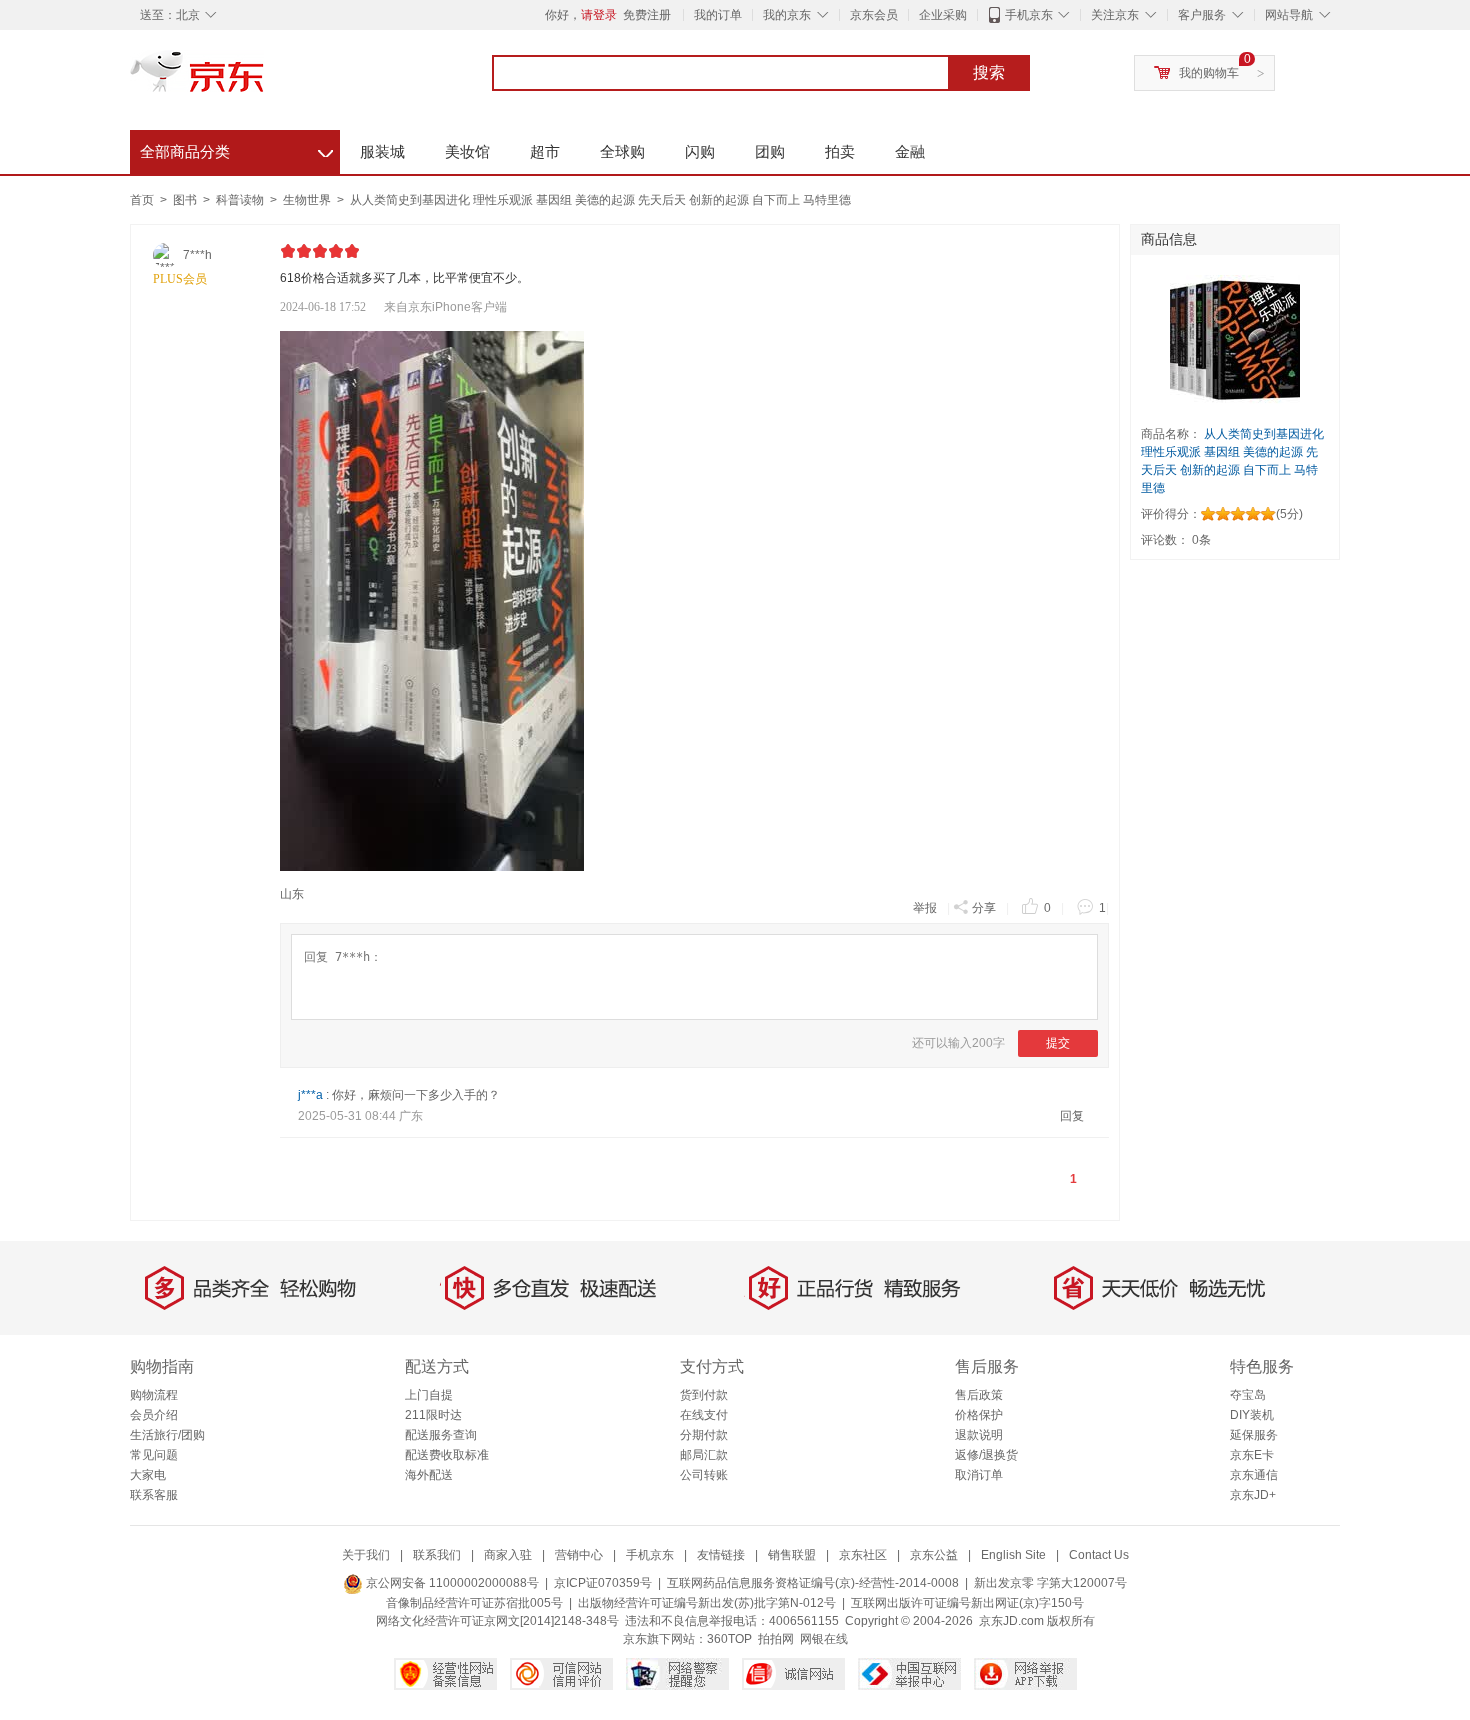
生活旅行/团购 (167, 1435)
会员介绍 (154, 1415)
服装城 (382, 151)
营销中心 (579, 1555)
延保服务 (1254, 1435)
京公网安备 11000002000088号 (451, 1583)
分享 (984, 908)
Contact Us (1099, 1555)
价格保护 (979, 1415)
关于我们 (366, 1555)
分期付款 (704, 1435)
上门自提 (429, 1395)
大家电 (148, 1475)
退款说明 (979, 1435)
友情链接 (721, 1555)
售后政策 (979, 1395)
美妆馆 (467, 151)
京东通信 (1254, 1475)
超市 (545, 151)
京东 (265, 80)
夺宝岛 (1248, 1395)
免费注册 (647, 15)
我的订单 (718, 15)
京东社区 (863, 1555)
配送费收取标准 (447, 1455)
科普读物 (241, 200)
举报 (925, 908)
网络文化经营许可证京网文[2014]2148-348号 (497, 1621)
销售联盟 (792, 1555)
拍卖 (840, 151)
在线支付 (704, 1415)
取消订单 (979, 1475)
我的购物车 (1209, 73)
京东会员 (874, 15)
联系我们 (437, 1555)
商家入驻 (508, 1555)
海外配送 (429, 1475)
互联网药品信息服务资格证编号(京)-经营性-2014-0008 (813, 1583)
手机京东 (1029, 15)
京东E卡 (1252, 1455)
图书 (186, 200)
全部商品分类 (236, 149)
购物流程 (154, 1395)
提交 (1058, 1043)
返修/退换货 (986, 1455)
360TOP (729, 1639)
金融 (910, 151)
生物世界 (308, 200)
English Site (1013, 1555)
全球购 (622, 151)
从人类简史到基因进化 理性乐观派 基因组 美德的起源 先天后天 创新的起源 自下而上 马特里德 (600, 200)
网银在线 (824, 1639)
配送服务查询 (441, 1435)
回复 (1072, 1116)
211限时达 (433, 1415)
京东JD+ (1253, 1495)
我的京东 (787, 15)
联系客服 (154, 1495)
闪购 (700, 151)
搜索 (989, 72)
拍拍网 (776, 1639)
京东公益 (934, 1555)
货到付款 (704, 1395)
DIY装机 (1252, 1415)
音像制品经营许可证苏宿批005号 (474, 1603)
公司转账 (704, 1475)
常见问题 (154, 1455)
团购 (770, 151)
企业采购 (943, 15)
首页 (142, 200)
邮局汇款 (704, 1455)
